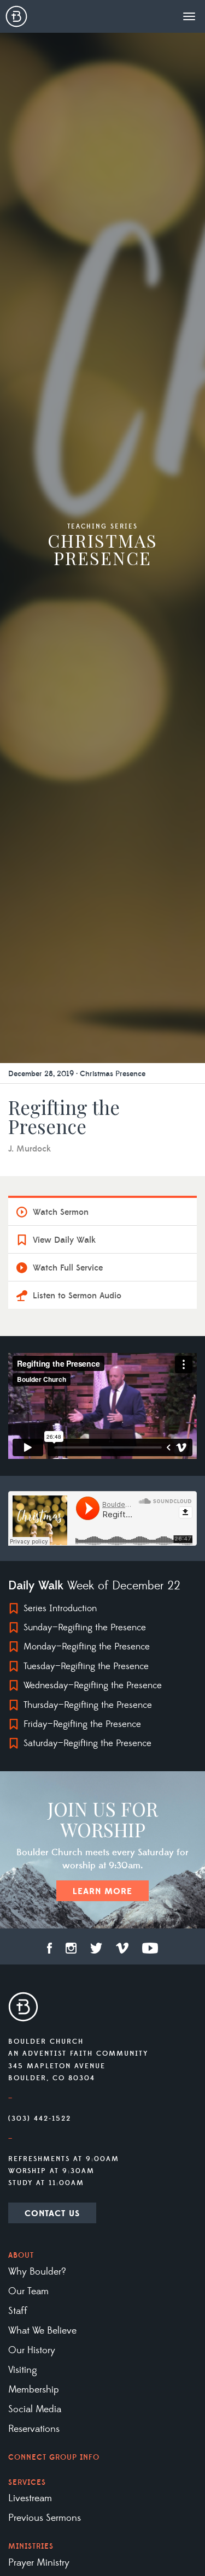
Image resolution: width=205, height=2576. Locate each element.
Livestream (30, 2498)
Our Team (28, 2292)
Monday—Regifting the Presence (87, 1647)
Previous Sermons (45, 2518)
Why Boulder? (37, 2272)
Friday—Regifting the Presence (82, 1724)
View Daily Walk (64, 1240)
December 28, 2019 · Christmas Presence (77, 1074)
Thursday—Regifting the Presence (88, 1705)
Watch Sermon (61, 1212)
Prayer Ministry (39, 2563)
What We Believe (42, 2331)
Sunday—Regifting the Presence (85, 1628)
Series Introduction (60, 1608)
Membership (34, 2390)
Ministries (31, 2547)
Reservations (34, 2429)
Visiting (23, 2370)
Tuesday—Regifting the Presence (86, 1666)
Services (27, 2483)
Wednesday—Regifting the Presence (93, 1685)
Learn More (102, 1891)
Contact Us (52, 2213)
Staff (18, 2311)
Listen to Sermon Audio (77, 1296)
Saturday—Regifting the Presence (87, 1743)
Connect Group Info (54, 2458)
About (21, 2256)
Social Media (35, 2409)
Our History (32, 2351)
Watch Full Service (68, 1268)
